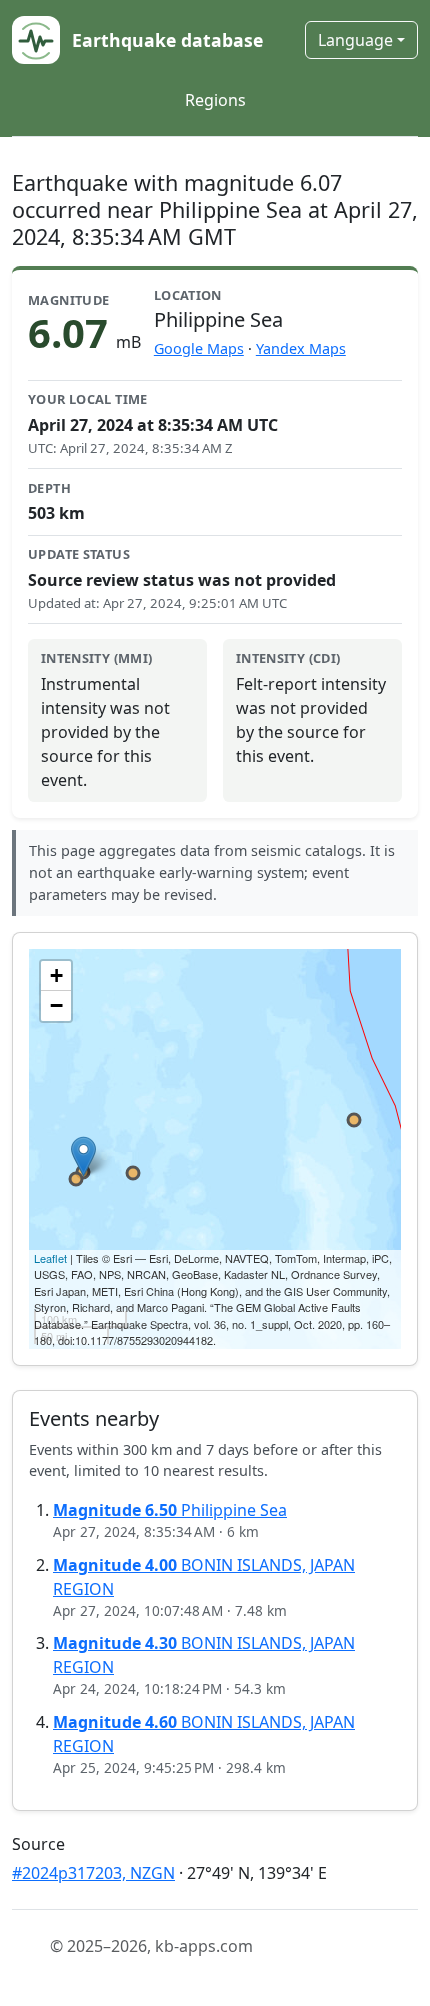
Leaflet (50, 1258)
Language (355, 40)
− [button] (56, 1005)
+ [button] (56, 975)
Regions (215, 100)
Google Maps (199, 348)
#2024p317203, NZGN (93, 1873)
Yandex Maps (301, 348)
